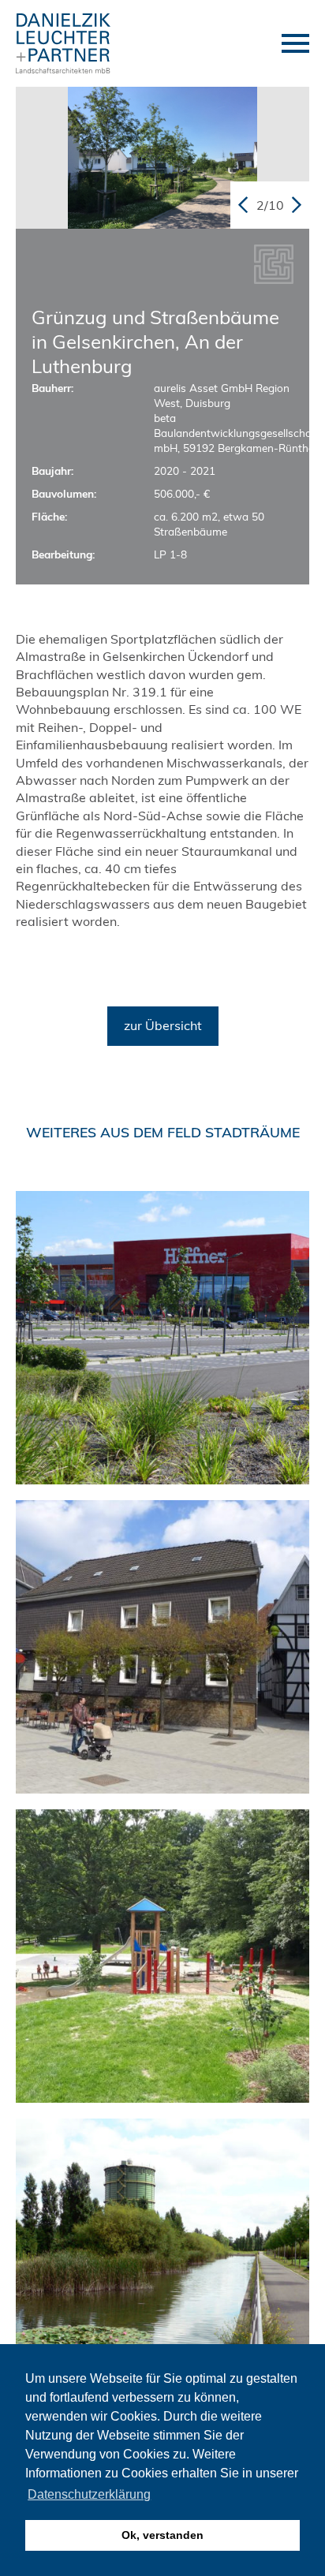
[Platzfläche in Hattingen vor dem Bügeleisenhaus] (162, 1647)
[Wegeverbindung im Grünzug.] (162, 158)
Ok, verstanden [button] (162, 2535)
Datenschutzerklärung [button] (89, 2494)
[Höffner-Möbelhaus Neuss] (162, 1338)
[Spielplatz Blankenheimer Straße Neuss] (162, 1956)
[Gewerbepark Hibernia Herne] (162, 2265)
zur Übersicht (163, 1027)
